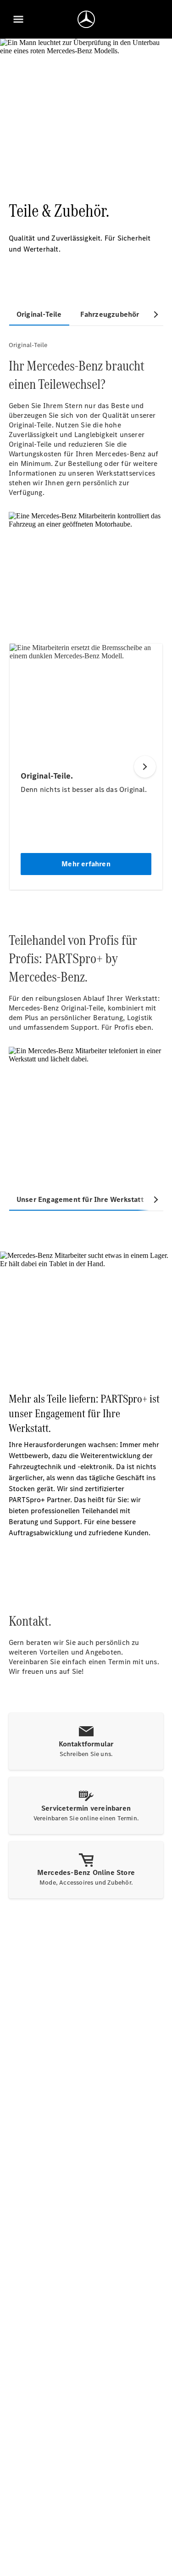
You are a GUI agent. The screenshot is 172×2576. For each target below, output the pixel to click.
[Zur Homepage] (86, 19)
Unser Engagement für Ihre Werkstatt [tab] (80, 1199)
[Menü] (18, 19)
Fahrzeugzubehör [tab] (110, 314)
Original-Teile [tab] (39, 314)
